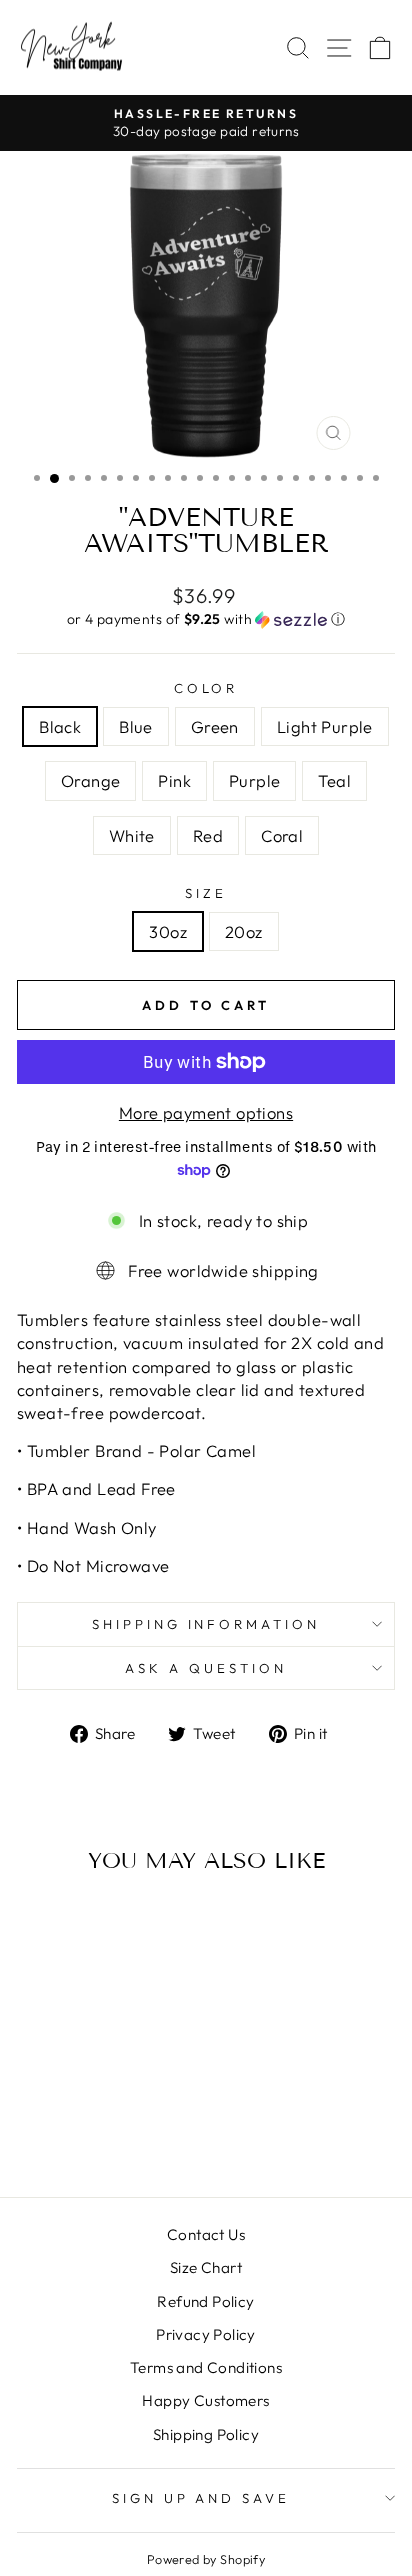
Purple (254, 781)
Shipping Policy (206, 2435)
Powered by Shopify (206, 2559)
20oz (244, 932)
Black (60, 727)
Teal (334, 781)
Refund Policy (205, 2302)
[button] (206, 619)
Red (208, 836)
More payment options (206, 1113)
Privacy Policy (206, 2335)
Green (215, 727)
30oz (168, 932)
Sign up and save (201, 2498)
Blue (136, 727)
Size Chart (206, 2268)
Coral (282, 836)
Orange (90, 781)
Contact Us (206, 2235)
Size (206, 893)
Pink (174, 781)
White (132, 836)
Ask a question (206, 1668)
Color (206, 688)
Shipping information (206, 1624)
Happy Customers (205, 2401)
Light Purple (325, 727)
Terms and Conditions (206, 2368)
